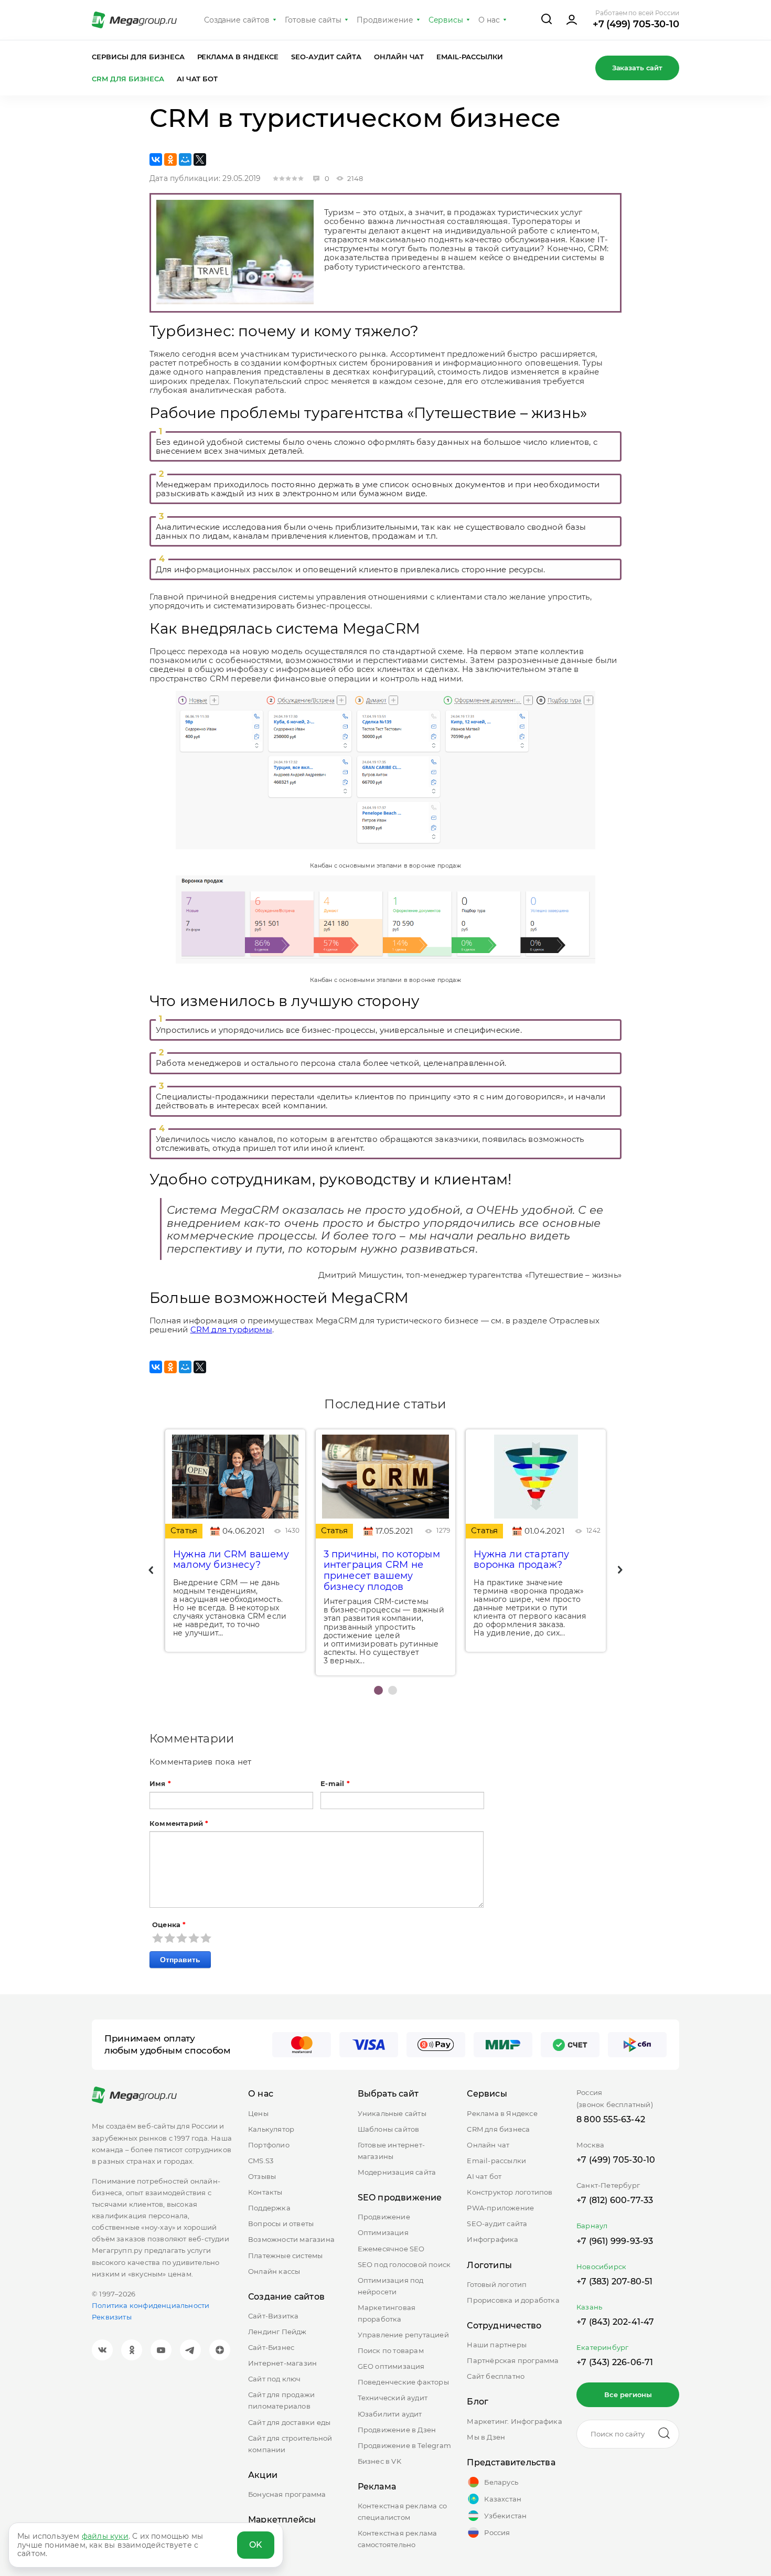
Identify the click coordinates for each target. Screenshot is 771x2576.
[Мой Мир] (185, 159)
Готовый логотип (497, 2284)
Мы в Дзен (486, 2437)
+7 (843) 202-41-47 (615, 2322)
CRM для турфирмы (231, 1329)
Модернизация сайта (397, 2172)
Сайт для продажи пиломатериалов (281, 2400)
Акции (263, 2475)
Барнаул (592, 2226)
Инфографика (492, 2239)
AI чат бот (197, 79)
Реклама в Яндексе (238, 57)
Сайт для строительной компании (290, 2444)
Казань (589, 2307)
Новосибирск (601, 2267)
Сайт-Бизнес (271, 2347)
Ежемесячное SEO (391, 2249)
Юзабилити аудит (390, 2414)
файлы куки (105, 2536)
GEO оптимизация (391, 2366)
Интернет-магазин (282, 2363)
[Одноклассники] (170, 159)
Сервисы (446, 20)
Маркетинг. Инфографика (514, 2421)
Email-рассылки (470, 57)
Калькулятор (271, 2129)
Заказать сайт (637, 68)
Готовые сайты (313, 20)
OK (256, 2545)
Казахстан (503, 2499)
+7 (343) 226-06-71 (615, 2362)
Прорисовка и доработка (513, 2300)
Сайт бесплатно (496, 2376)
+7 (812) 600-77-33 (615, 2200)
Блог (478, 2402)
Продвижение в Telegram (404, 2445)
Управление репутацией (403, 2335)
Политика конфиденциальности (151, 2305)
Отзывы (262, 2176)
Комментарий (179, 1824)
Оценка (169, 1925)
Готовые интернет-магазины (391, 2151)
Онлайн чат (399, 57)
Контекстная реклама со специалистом (402, 2511)
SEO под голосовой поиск (404, 2264)
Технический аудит (393, 2398)
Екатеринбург (602, 2347)
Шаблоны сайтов (389, 2129)
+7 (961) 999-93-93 (615, 2241)
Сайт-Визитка (273, 2316)
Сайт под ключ (275, 2379)
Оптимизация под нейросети (391, 2286)
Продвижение (385, 20)
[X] (200, 159)
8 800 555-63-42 (611, 2119)
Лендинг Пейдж (277, 2332)
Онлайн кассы (274, 2271)
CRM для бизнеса (128, 79)
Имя (160, 1784)
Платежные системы (285, 2256)
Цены (258, 2113)
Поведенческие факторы (403, 2382)
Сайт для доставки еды (289, 2422)
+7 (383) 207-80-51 (615, 2281)
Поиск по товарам (391, 2350)
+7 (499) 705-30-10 (636, 24)
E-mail (335, 1784)
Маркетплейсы (282, 2520)
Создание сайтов (237, 20)
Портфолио (269, 2145)
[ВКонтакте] (156, 159)
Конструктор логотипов (510, 2192)
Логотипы (489, 2265)
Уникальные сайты (392, 2113)
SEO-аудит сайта (326, 57)
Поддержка (269, 2208)
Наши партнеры (497, 2345)
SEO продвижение (400, 2198)
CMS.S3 (261, 2161)
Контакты (265, 2192)
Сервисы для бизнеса (138, 57)
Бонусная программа (287, 2494)
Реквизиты (112, 2317)
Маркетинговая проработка (387, 2313)
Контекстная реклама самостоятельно (398, 2539)
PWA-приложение (500, 2208)
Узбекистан (505, 2516)
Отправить (180, 1960)
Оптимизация (383, 2232)
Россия (497, 2532)
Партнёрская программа (513, 2360)
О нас (489, 20)
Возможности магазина (291, 2239)
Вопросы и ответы (281, 2224)
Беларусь (501, 2482)
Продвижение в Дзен (397, 2430)
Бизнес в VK (379, 2461)
